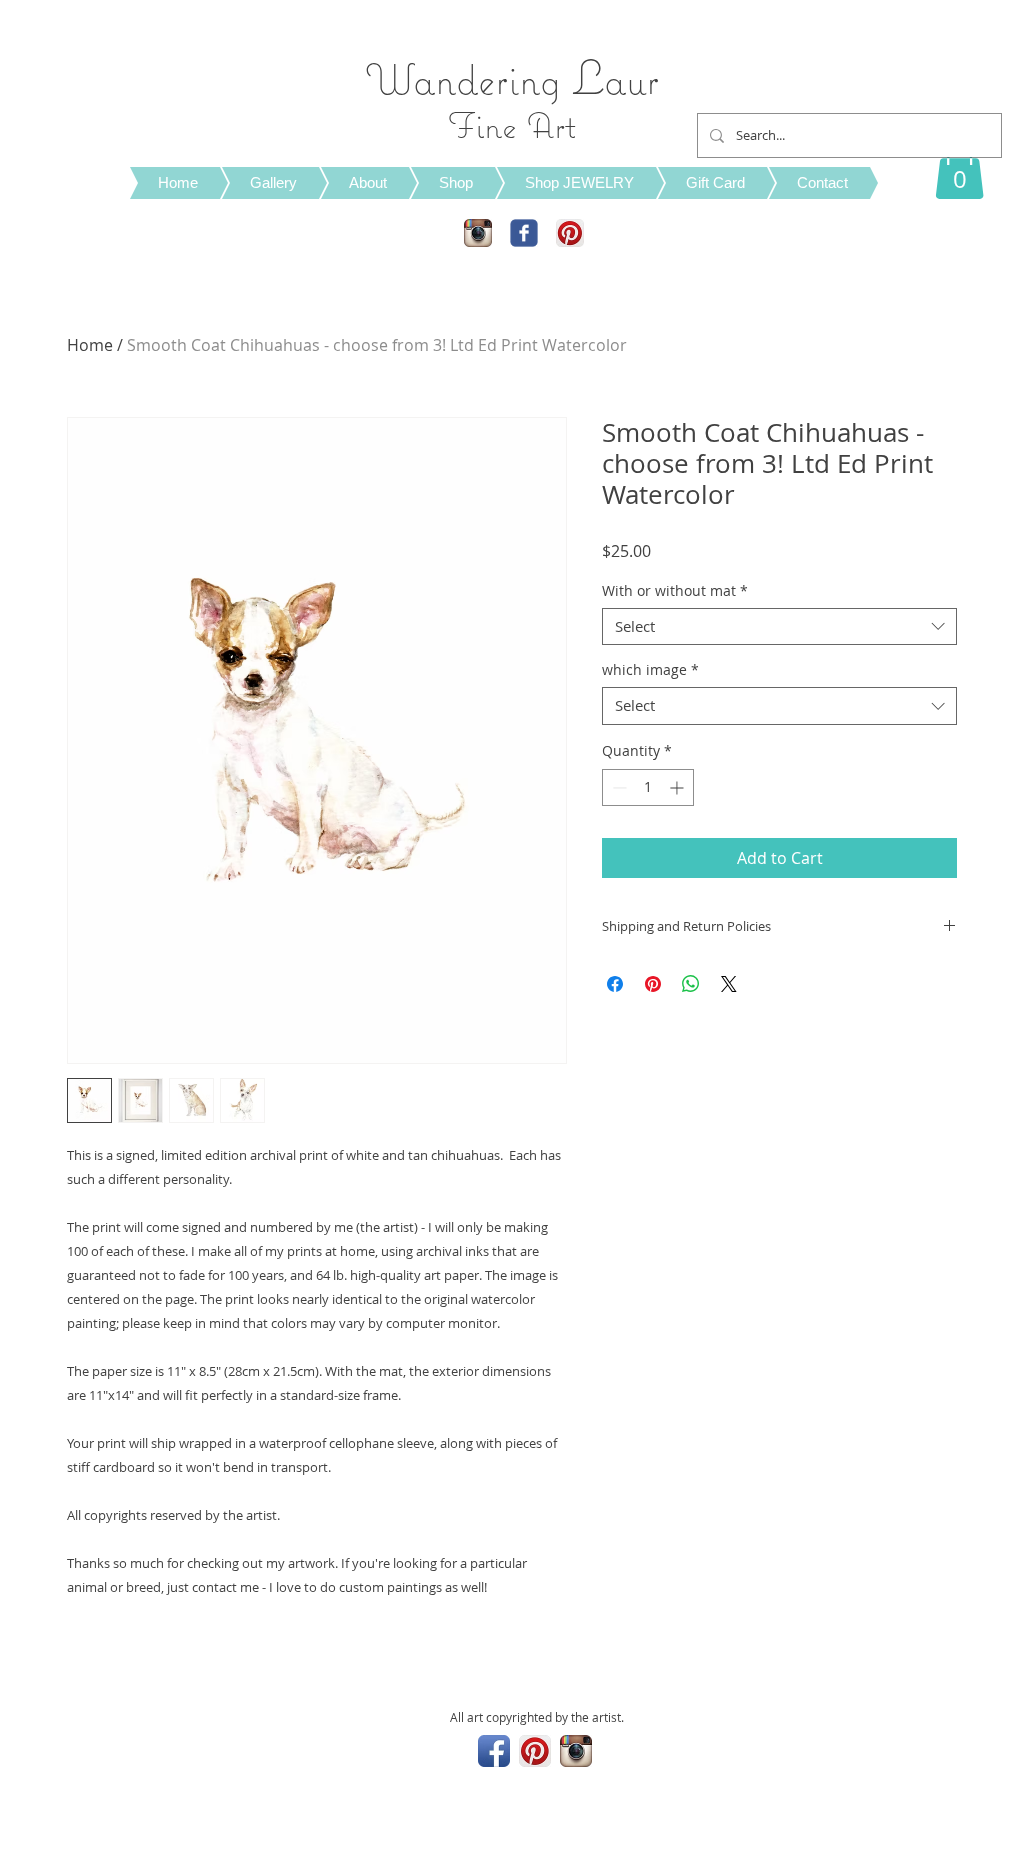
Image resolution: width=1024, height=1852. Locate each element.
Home (90, 345)
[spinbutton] (648, 787)
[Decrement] (617, 787)
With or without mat (675, 591)
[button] (959, 168)
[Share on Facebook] (615, 984)
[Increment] (678, 787)
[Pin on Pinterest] (653, 984)
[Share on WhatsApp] (691, 984)
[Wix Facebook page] (524, 233)
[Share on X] (729, 984)
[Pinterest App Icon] (570, 233)
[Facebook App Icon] (494, 1751)
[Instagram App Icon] (478, 233)
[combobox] (779, 627)
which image (650, 670)
